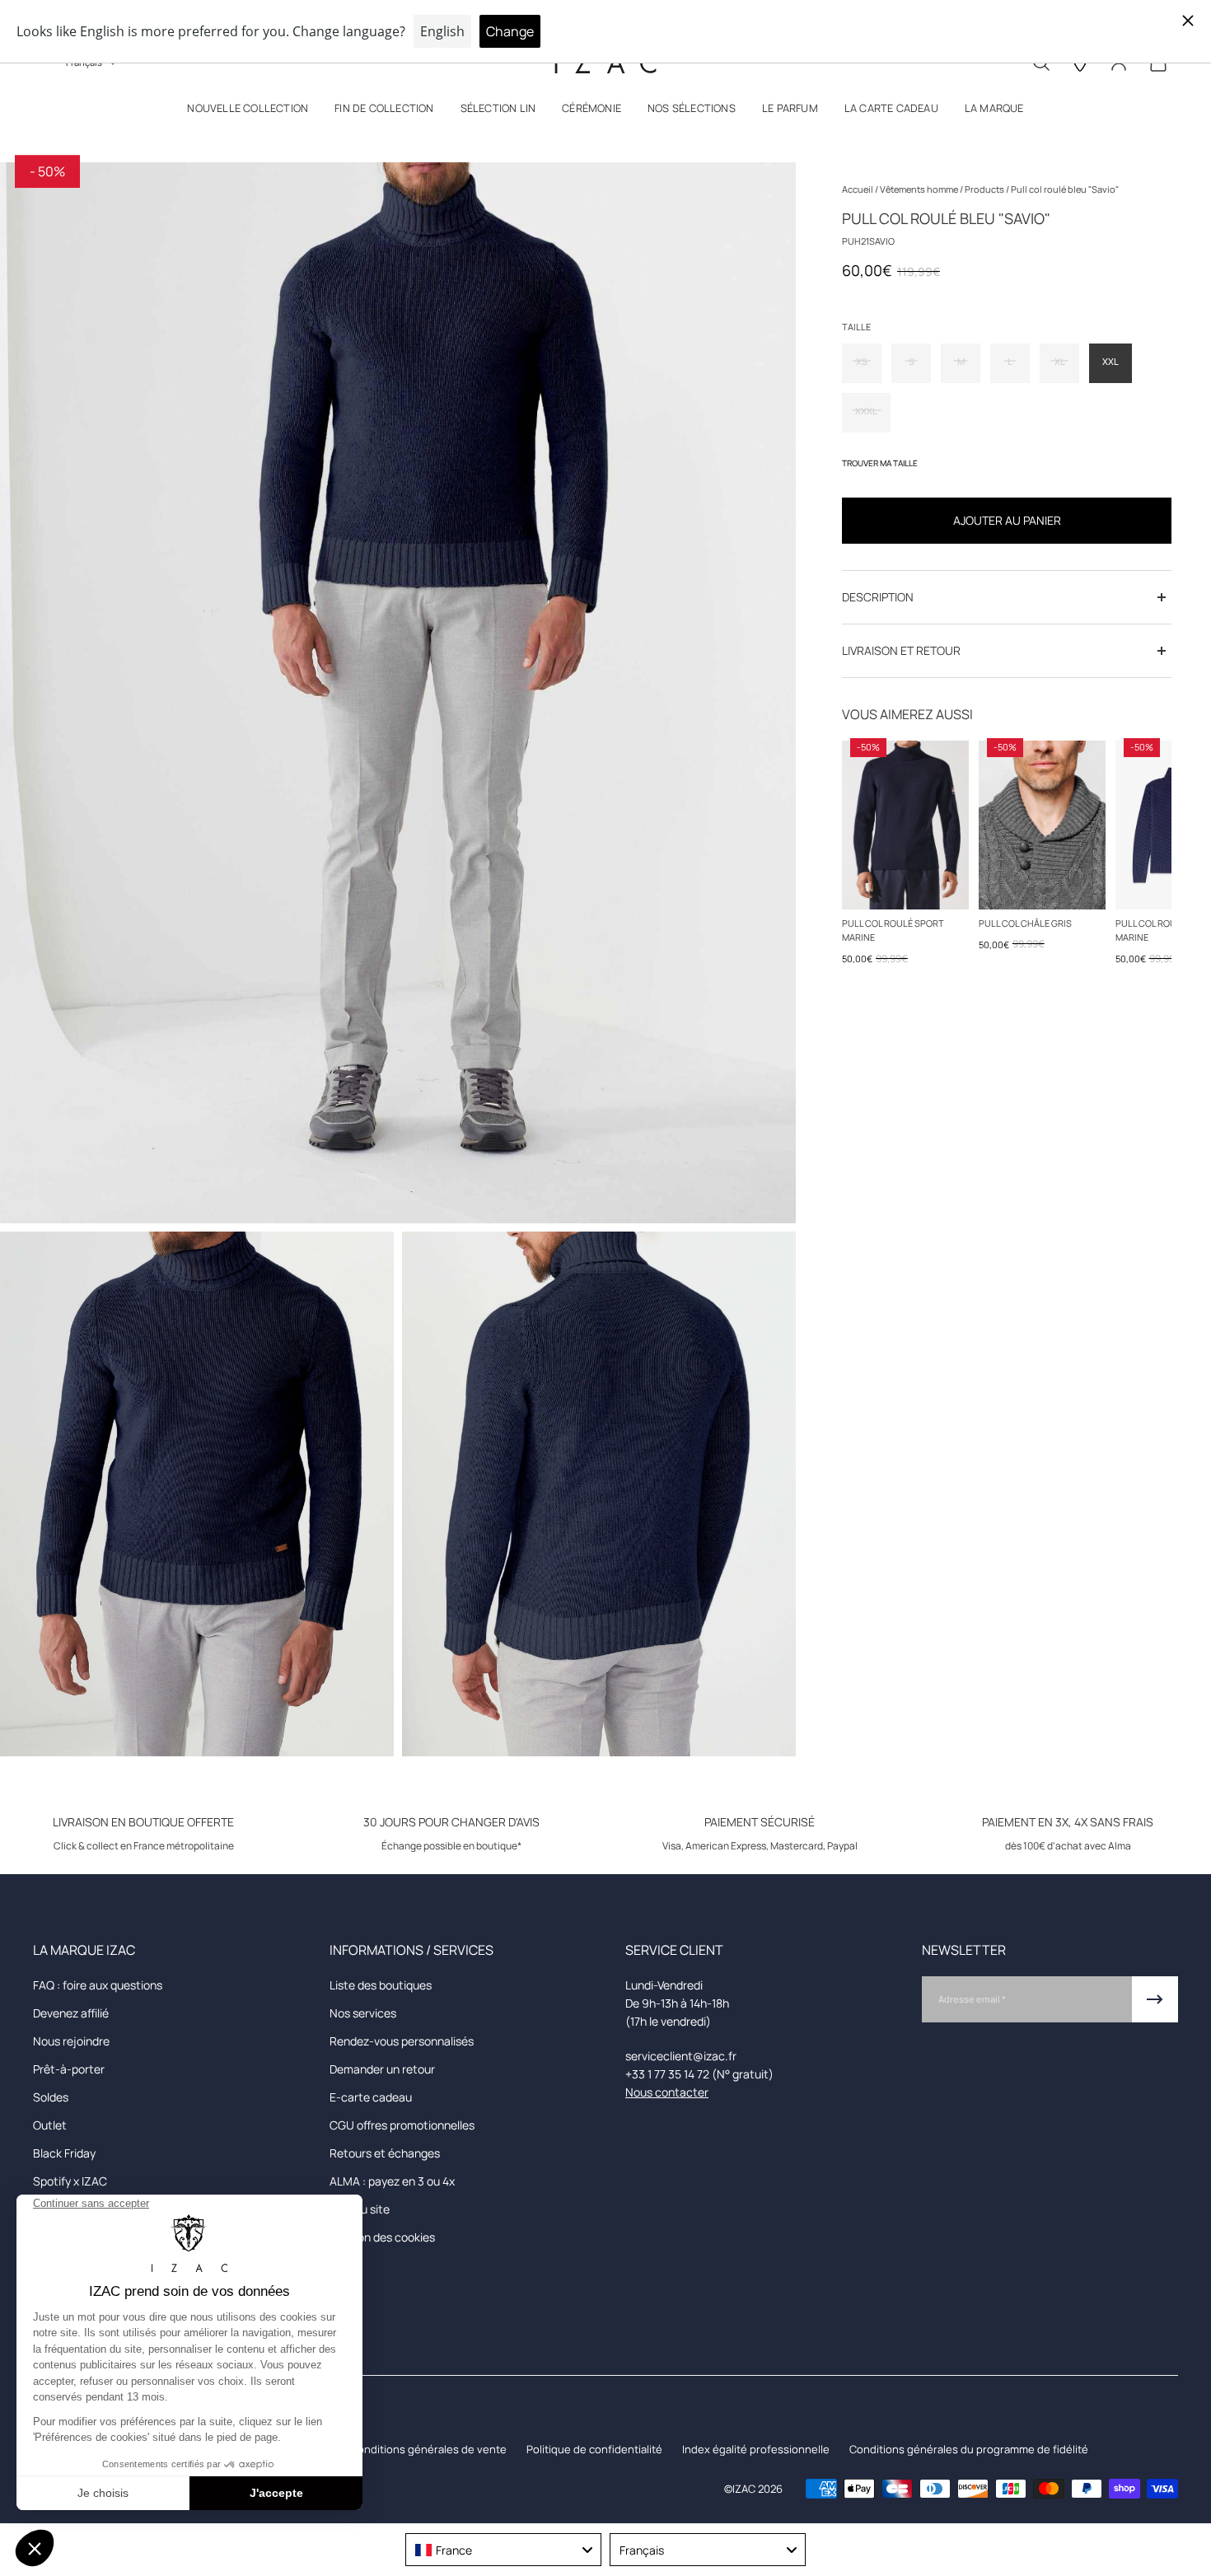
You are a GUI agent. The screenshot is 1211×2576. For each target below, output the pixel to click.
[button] (248, 112)
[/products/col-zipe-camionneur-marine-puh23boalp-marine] (905, 825)
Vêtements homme (920, 189)
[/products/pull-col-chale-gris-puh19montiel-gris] (1042, 825)
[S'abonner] (1155, 1999)
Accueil (858, 189)
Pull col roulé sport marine (893, 930)
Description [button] (878, 597)
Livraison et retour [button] (901, 650)
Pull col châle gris (1025, 923)
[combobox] (503, 2550)
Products (985, 189)
